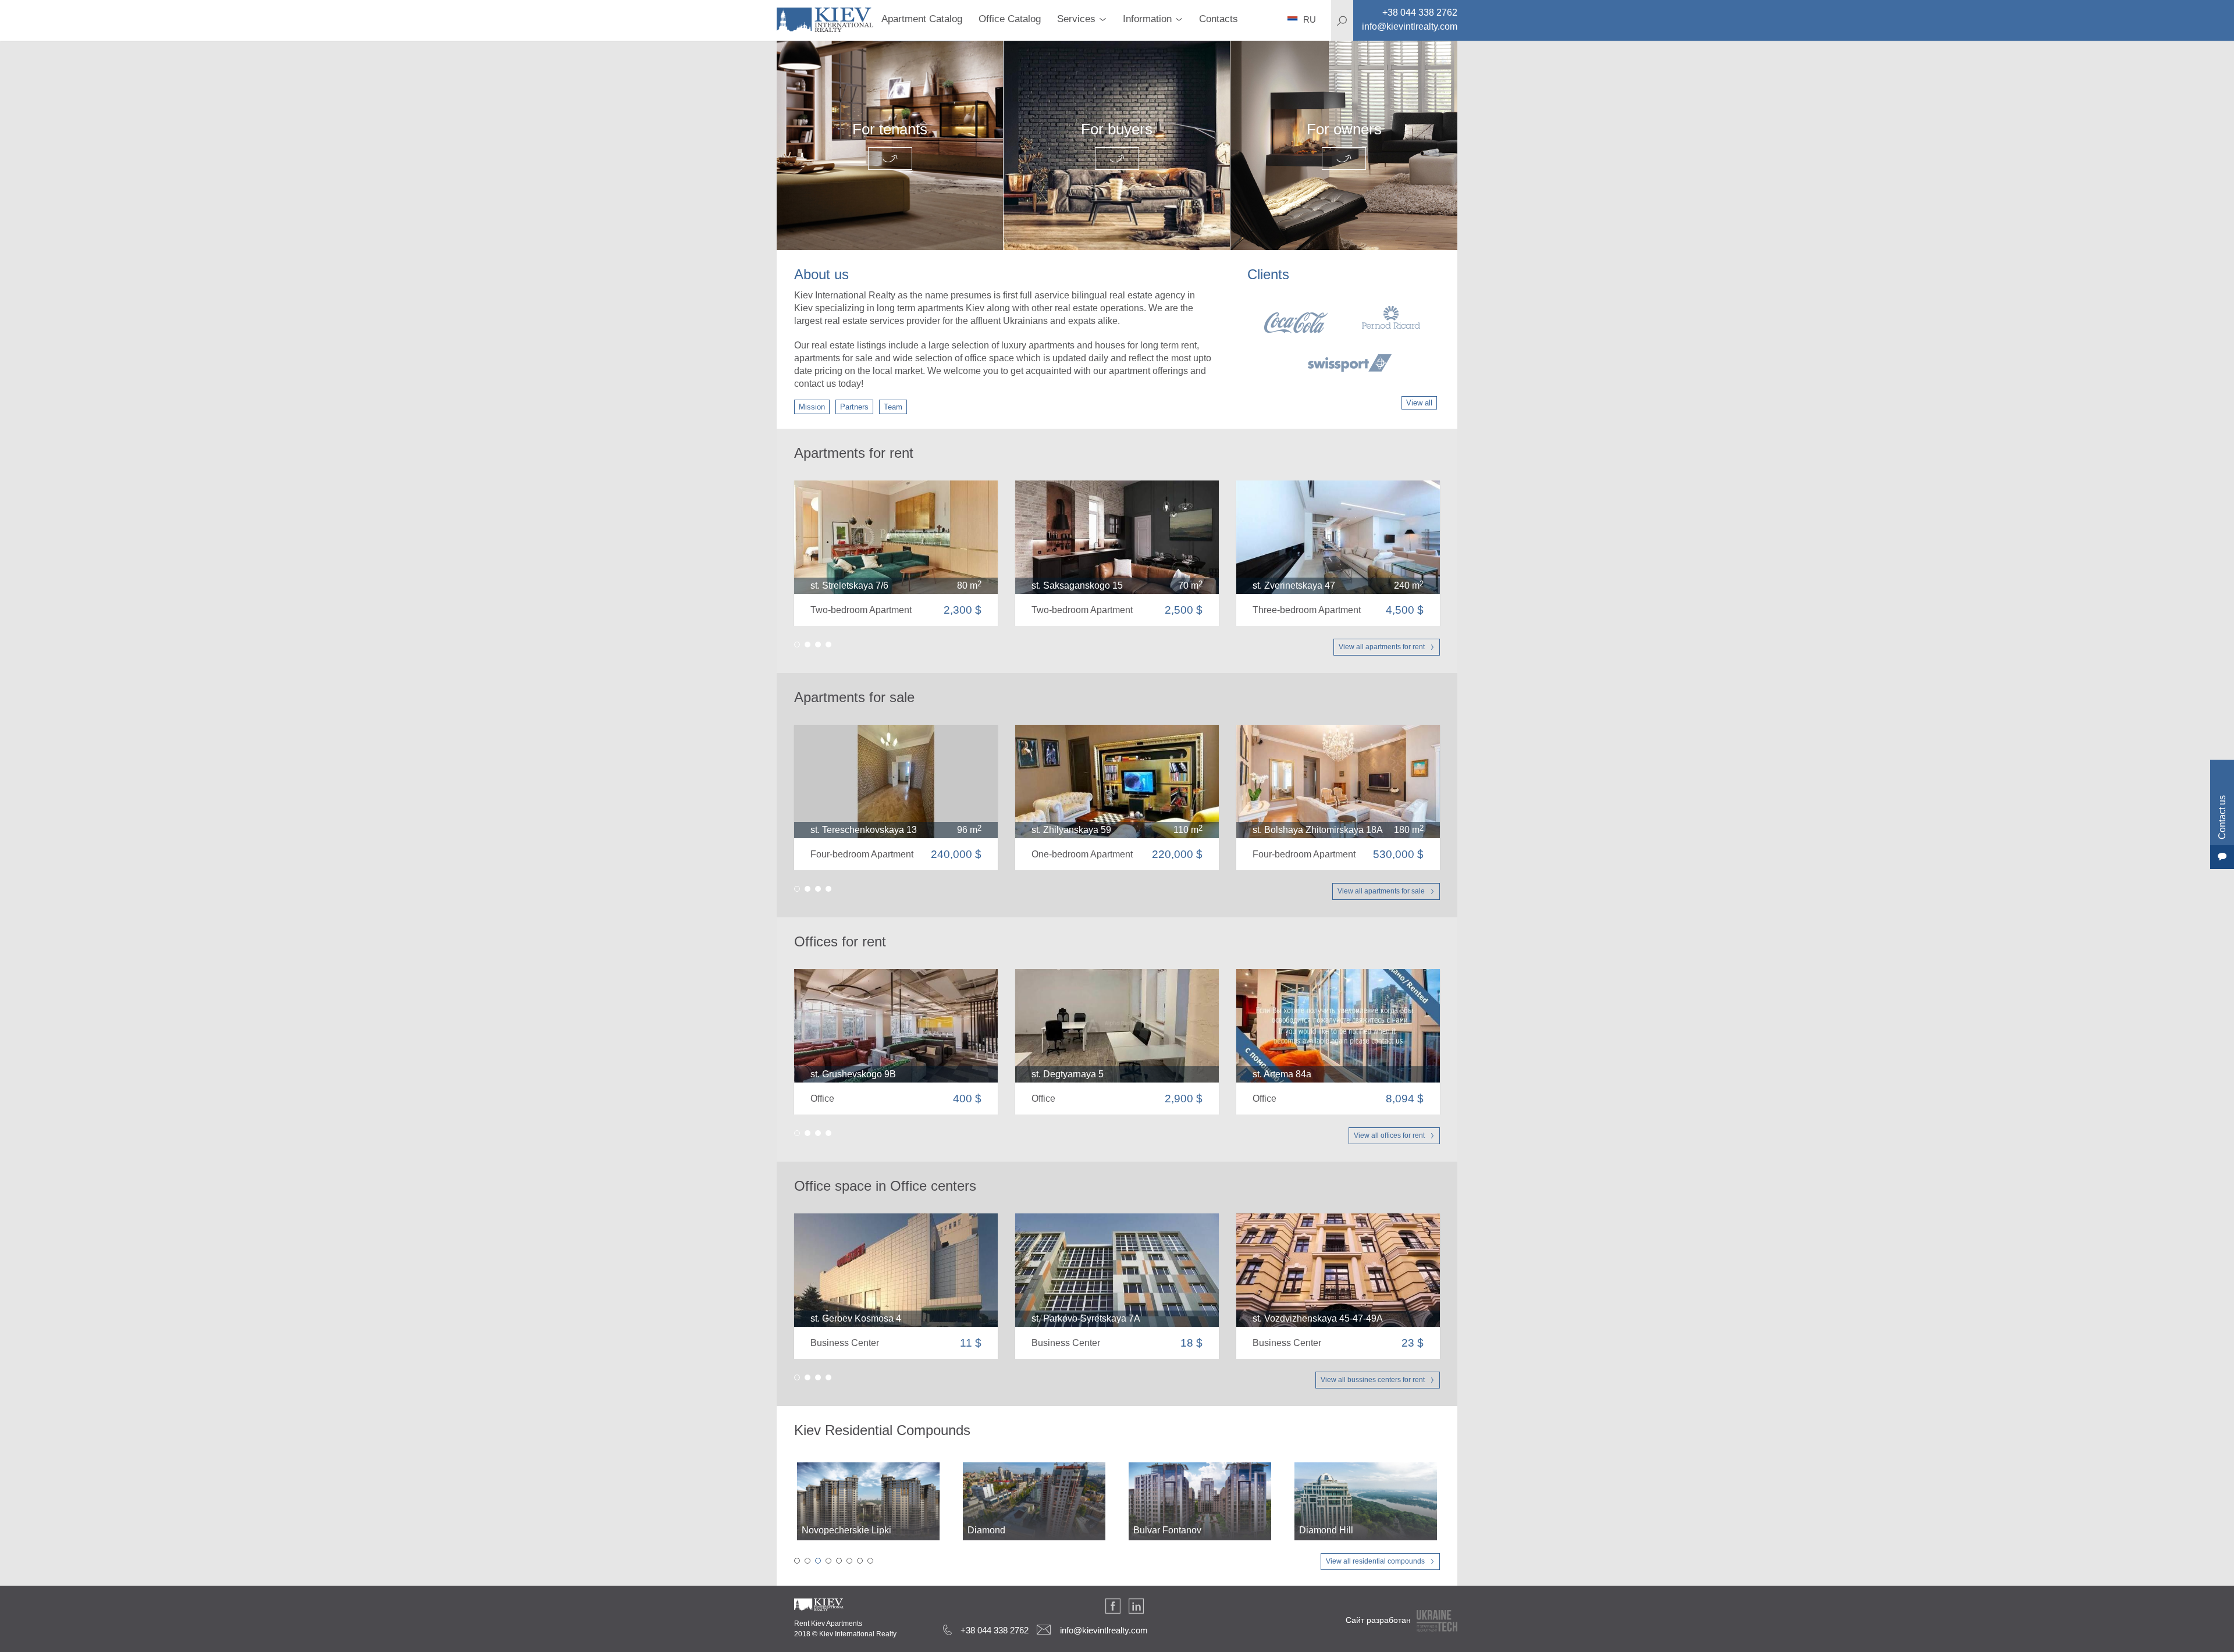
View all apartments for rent (1382, 647)
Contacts (1219, 19)
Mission (812, 407)
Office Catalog (1010, 19)
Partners (854, 407)
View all (1419, 403)
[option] (1342, 339)
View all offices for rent (1389, 1135)
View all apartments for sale (1381, 891)
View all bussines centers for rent (1373, 1380)
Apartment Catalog (922, 19)
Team (893, 407)
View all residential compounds (1375, 1561)
